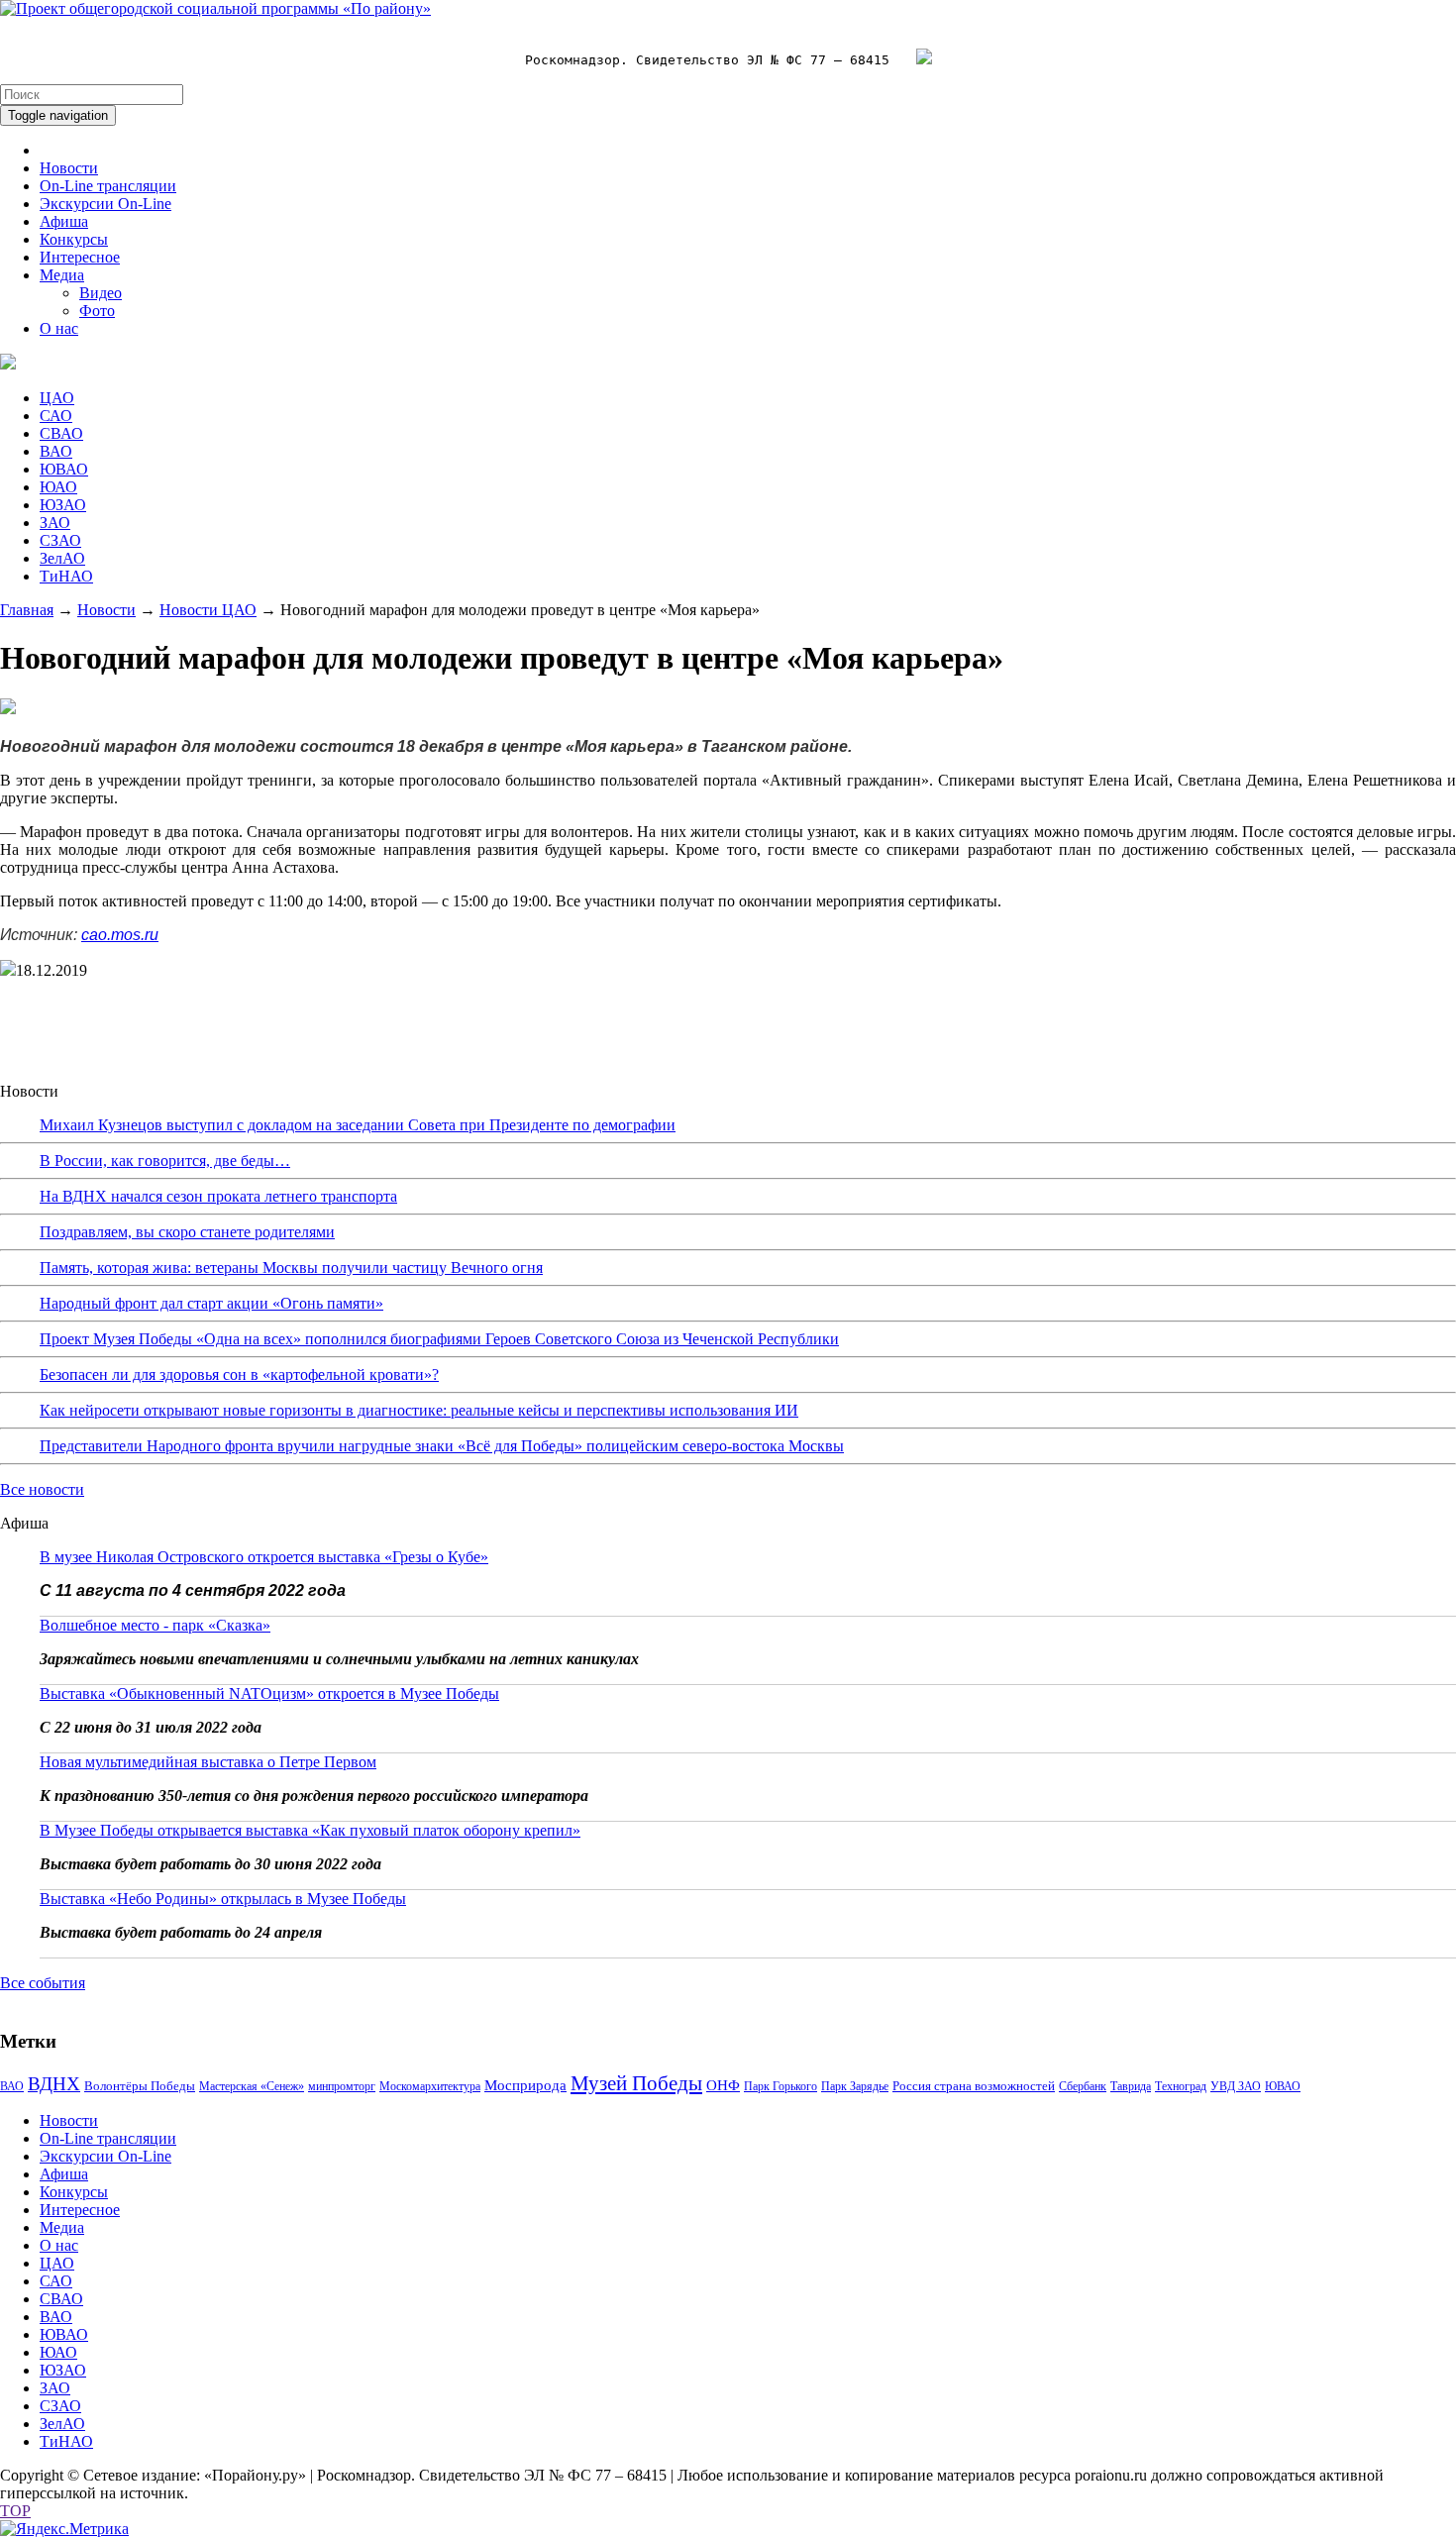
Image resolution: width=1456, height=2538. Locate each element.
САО (56, 416)
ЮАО (58, 487)
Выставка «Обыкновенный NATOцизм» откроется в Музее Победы (269, 1693)
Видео (101, 293)
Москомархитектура (430, 2086)
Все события (43, 1983)
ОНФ (723, 2085)
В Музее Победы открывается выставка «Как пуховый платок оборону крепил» (310, 1830)
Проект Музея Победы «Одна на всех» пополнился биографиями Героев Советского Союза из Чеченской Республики (439, 1339)
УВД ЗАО (1236, 2086)
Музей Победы (636, 2083)
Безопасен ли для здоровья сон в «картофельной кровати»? (239, 1375)
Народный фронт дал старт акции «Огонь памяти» (211, 1303)
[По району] (215, 8)
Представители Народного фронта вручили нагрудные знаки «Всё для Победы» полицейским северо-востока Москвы (442, 1446)
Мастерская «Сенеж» (252, 2086)
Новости (69, 168)
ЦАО (57, 398)
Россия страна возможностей (974, 2086)
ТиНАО (66, 576)
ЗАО (55, 523)
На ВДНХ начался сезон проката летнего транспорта (218, 1196)
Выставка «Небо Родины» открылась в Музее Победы (223, 1899)
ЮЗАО (63, 505)
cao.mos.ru (120, 935)
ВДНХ (54, 2084)
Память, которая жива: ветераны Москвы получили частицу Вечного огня (291, 1268)
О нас (59, 328)
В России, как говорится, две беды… (165, 1161)
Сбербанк (1083, 2086)
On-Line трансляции (108, 186)
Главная (27, 610)
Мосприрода (525, 2085)
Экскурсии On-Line (105, 204)
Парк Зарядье (855, 2086)
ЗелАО (62, 558)
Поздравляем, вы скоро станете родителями (187, 1232)
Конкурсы (74, 239)
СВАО (61, 433)
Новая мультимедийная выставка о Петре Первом (208, 1762)
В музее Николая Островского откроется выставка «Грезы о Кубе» (264, 1557)
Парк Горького (780, 2086)
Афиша (64, 221)
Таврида (1131, 2086)
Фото (97, 311)
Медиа (62, 275)
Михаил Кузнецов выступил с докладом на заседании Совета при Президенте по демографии (358, 1125)
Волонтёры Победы (140, 2086)
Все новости (42, 1489)
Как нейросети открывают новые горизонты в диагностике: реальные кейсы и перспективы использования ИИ (419, 1410)
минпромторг (342, 2086)
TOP (15, 2511)
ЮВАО (64, 469)
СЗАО (60, 540)
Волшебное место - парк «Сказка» (155, 1625)
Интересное (80, 257)
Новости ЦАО (208, 610)
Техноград (1181, 2086)
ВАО (56, 451)
